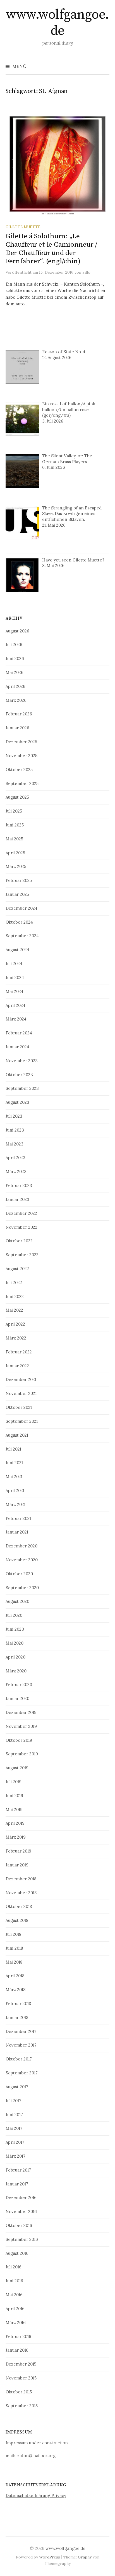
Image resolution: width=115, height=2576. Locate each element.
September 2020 (22, 1588)
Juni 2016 (14, 2281)
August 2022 (17, 1269)
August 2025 (17, 797)
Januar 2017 (17, 2184)
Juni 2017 (14, 2115)
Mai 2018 (14, 1962)
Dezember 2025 (21, 742)
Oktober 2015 (19, 2392)
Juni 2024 (15, 977)
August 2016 (17, 2253)
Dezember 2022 (21, 1213)
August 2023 (17, 1102)
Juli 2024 (14, 964)
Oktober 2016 (19, 2225)
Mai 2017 (14, 2128)
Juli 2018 (13, 1934)
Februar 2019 (18, 1851)
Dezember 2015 (21, 2364)
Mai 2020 (15, 1643)
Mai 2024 (15, 991)
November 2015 (21, 2378)
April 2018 (15, 1976)
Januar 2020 (17, 1698)
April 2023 (15, 1158)
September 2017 (22, 2073)
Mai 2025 (14, 839)
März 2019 (16, 1837)
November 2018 (21, 1893)
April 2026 (15, 686)
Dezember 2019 (21, 1712)
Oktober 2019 (19, 1740)
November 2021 (21, 1393)
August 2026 (17, 631)
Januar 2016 (17, 2350)
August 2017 (17, 2087)
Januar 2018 (17, 2017)
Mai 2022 (14, 1310)
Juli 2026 (14, 645)
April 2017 (15, 2142)
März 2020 (16, 1671)
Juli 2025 (14, 811)
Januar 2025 (17, 894)
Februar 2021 (18, 1518)
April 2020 (15, 1657)
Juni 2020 (15, 1629)
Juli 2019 (14, 1782)
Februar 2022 (19, 1352)
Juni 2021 (14, 1463)
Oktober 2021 (19, 1407)
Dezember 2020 (21, 1546)
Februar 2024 (19, 1033)
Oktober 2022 (19, 1241)
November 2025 (21, 756)
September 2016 (22, 2239)
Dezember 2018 (21, 1879)
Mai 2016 (14, 2295)
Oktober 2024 (19, 922)
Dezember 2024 (21, 908)
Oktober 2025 (19, 770)
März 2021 (15, 1504)
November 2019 (21, 1726)
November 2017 (21, 2045)
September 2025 (22, 783)
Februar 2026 (19, 714)
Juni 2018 (14, 1948)
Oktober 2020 (19, 1574)
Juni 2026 (15, 658)
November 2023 (22, 1061)
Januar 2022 (17, 1366)
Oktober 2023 (19, 1075)
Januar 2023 (17, 1199)
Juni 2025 (15, 825)
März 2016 (16, 2323)
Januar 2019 (17, 1865)
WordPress (50, 2557)
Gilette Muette (23, 227)
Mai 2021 (14, 1477)
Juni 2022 (15, 1296)
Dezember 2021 (21, 1379)
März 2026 (16, 700)
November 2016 (21, 2211)
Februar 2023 (19, 1185)
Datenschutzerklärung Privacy (36, 2495)
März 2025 (16, 866)
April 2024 (15, 1005)
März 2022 (16, 1338)
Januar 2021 (17, 1532)
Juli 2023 (14, 1116)
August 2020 (17, 1601)
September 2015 (22, 2406)
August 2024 (17, 950)
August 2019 (17, 1768)
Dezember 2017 (21, 2031)
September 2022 (22, 1255)
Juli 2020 (14, 1615)
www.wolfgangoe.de (57, 23)
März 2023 (16, 1172)
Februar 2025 (19, 880)
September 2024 (22, 936)
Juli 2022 (14, 1283)
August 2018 (17, 1920)
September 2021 (22, 1421)
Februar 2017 (18, 2170)
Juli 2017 (13, 2101)
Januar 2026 (17, 728)
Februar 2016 (18, 2336)
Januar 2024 (17, 1047)
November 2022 (21, 1227)
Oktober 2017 (19, 2059)
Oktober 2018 (19, 1906)
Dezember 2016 (21, 2198)
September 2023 (22, 1088)
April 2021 (15, 1491)
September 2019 (22, 1754)
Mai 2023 (15, 1144)
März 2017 (15, 2156)
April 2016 (15, 2309)
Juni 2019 (14, 1796)
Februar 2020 (19, 1685)
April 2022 (15, 1324)
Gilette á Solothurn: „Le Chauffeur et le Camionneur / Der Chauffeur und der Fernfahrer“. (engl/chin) (51, 249)
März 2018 (15, 1990)
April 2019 (15, 1823)
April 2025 (15, 853)
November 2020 (22, 1560)
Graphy (85, 2557)
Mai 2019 (14, 1810)
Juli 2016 (14, 2267)
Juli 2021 (13, 1449)
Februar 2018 (18, 2004)
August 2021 (17, 1435)
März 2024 (16, 1019)
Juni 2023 (15, 1130)
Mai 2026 (15, 672)
